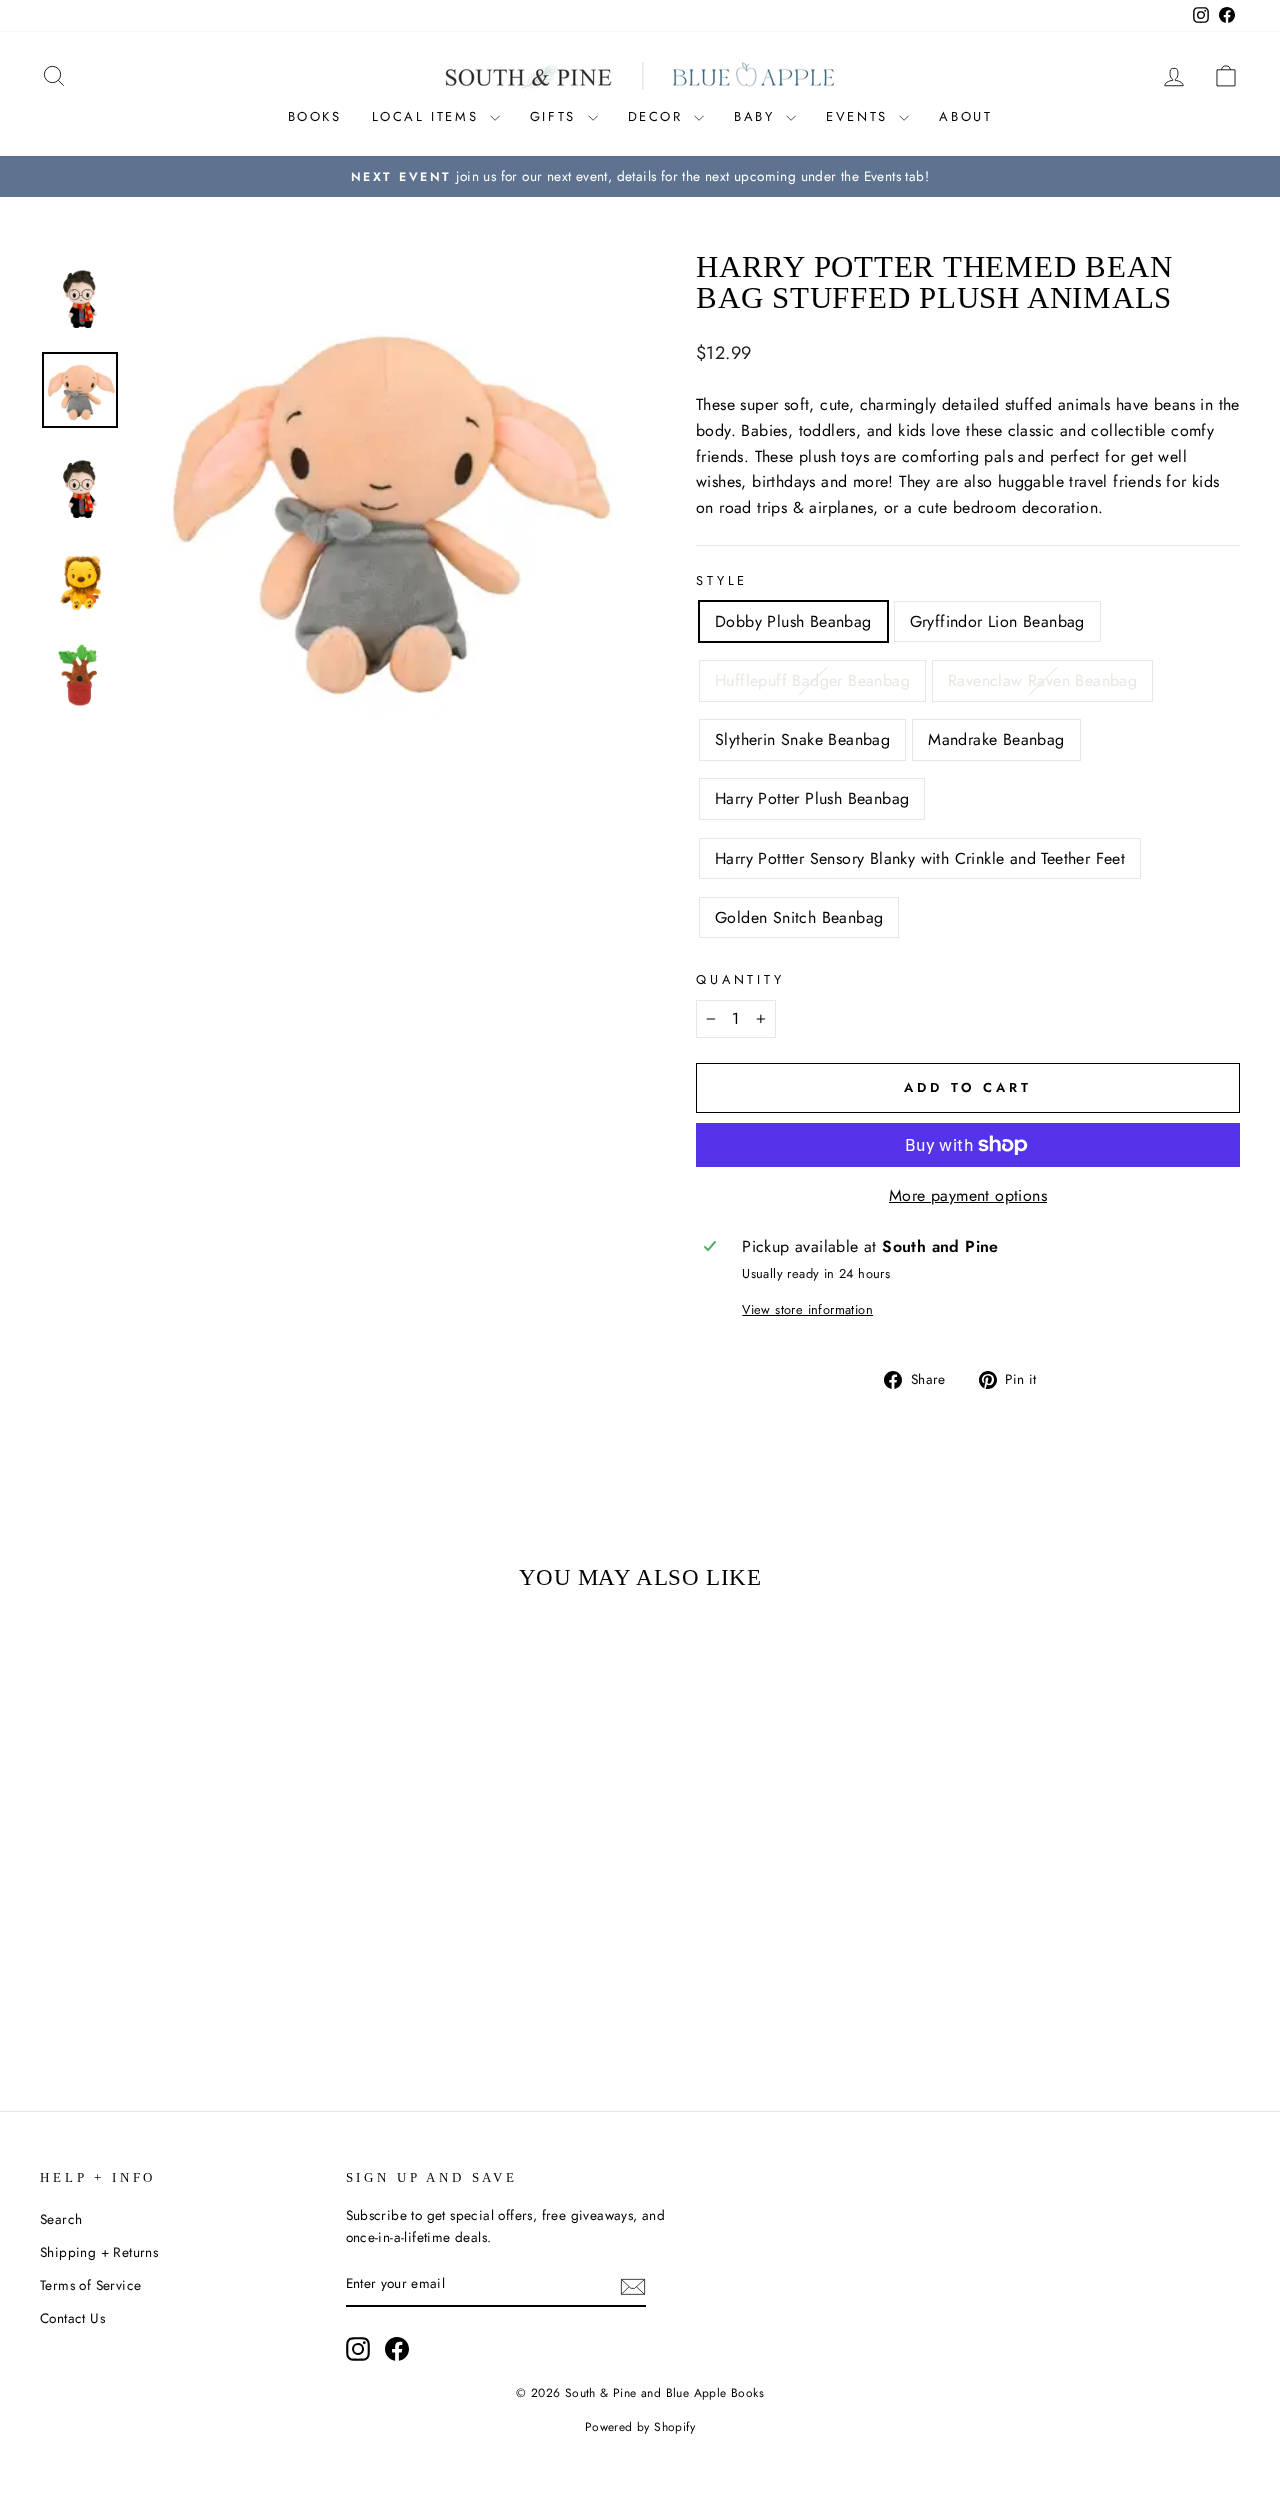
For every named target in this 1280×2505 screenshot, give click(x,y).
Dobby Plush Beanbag (793, 621)
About (965, 116)
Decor (659, 116)
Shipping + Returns (99, 2252)
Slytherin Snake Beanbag (802, 739)
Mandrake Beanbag (996, 739)
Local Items (428, 116)
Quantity (740, 979)
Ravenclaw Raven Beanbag (1042, 680)
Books (315, 116)
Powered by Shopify (640, 2427)
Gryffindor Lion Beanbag (997, 621)
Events (860, 116)
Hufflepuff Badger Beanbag (812, 680)
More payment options (968, 1195)
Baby (757, 116)
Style (722, 580)
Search (61, 2219)
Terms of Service (90, 2285)
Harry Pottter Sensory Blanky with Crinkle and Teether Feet (920, 858)
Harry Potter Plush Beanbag (812, 798)
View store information (807, 1309)
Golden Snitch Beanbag (799, 917)
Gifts (556, 116)
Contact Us (72, 2318)
